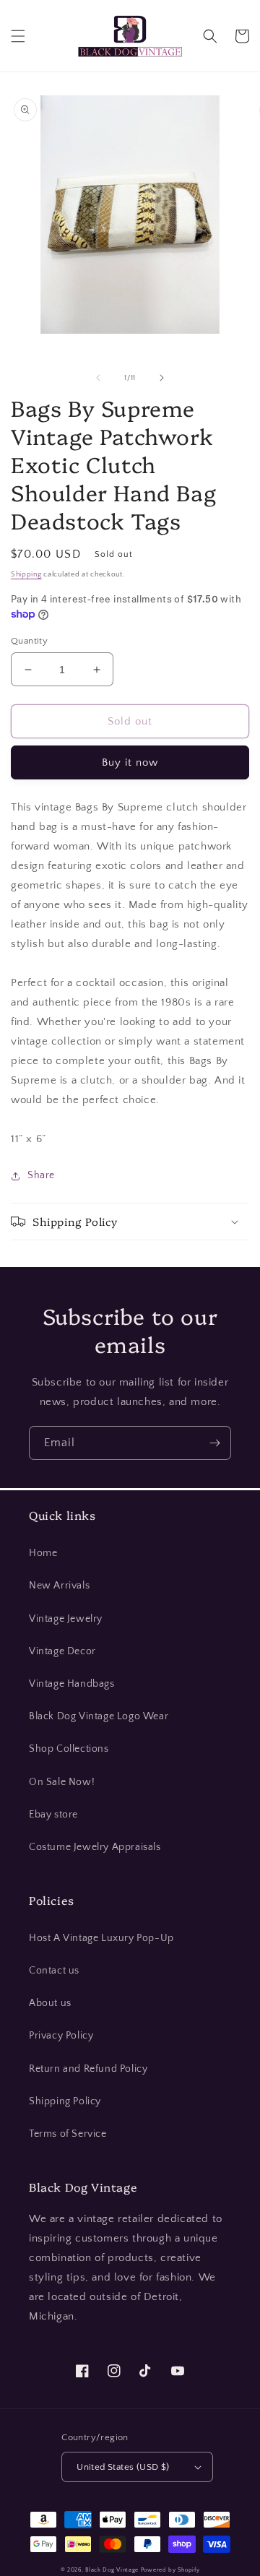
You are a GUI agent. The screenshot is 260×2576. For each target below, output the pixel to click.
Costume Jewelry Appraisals (95, 1847)
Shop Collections (69, 1749)
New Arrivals (59, 1586)
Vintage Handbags (72, 1684)
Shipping (26, 575)
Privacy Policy (61, 2036)
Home (43, 1553)
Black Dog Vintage (112, 2570)
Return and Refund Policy (88, 2069)
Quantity (29, 641)
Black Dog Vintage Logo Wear (99, 1716)
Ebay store (53, 1815)
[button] (18, 36)
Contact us (54, 1971)
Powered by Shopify (170, 2570)
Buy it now (130, 762)
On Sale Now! (62, 1782)
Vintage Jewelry (66, 1619)
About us (50, 2003)
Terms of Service (68, 2134)
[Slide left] (98, 378)
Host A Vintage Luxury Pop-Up (101, 1938)
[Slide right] (162, 378)
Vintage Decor (62, 1651)
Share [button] (41, 1175)
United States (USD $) (123, 2467)
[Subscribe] (214, 1443)
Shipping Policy (65, 2101)
